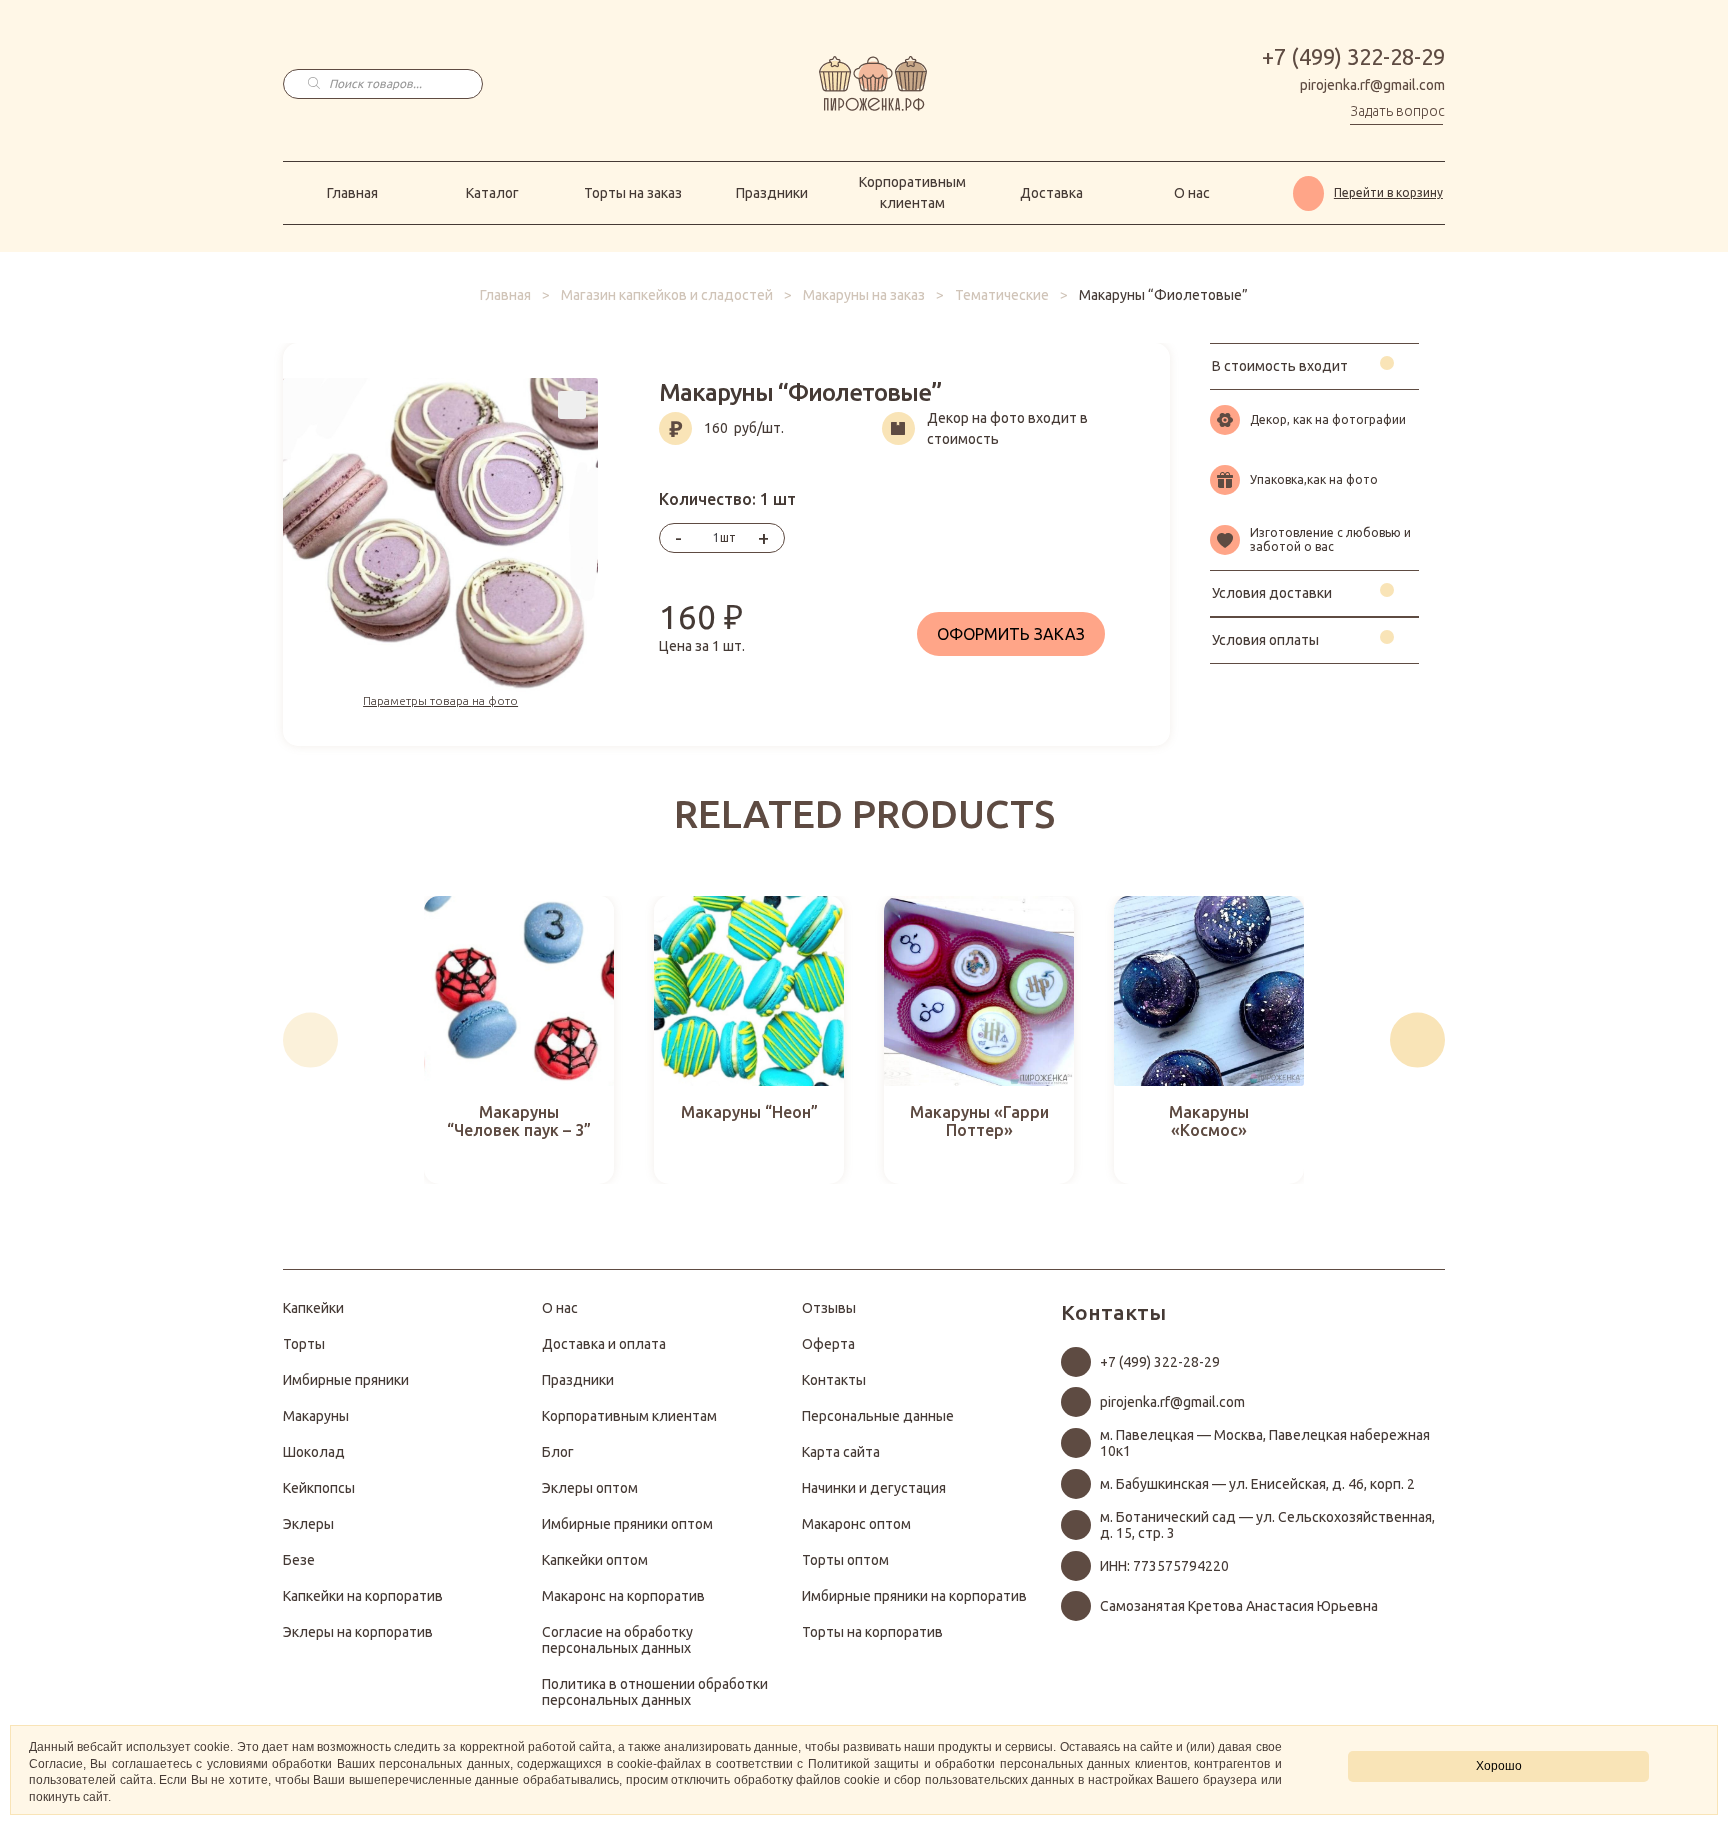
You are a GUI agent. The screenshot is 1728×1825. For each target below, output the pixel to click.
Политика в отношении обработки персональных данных (655, 1692)
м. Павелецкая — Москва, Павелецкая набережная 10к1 (1265, 1443)
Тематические (1002, 295)
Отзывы (829, 1308)
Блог (558, 1452)
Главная (352, 193)
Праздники (772, 193)
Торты (304, 1344)
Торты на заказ (633, 193)
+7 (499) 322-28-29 (1353, 56)
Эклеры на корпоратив (358, 1632)
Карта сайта (841, 1452)
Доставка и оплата (604, 1344)
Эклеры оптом (590, 1488)
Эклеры (308, 1524)
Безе (299, 1560)
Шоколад (314, 1452)
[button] (310, 1039)
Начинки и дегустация (874, 1488)
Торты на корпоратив (872, 1632)
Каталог (492, 193)
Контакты (834, 1380)
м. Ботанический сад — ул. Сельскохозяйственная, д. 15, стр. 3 (1267, 1525)
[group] (519, 1040)
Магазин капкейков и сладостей (667, 295)
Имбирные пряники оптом (627, 1524)
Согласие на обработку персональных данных (617, 1640)
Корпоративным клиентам (912, 192)
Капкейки (313, 1308)
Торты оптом (845, 1560)
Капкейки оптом (595, 1560)
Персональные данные (878, 1416)
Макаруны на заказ (864, 295)
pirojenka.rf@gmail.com (1372, 85)
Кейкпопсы (319, 1488)
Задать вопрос (1397, 111)
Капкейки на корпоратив (363, 1596)
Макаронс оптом (856, 1524)
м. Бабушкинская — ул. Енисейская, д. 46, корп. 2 (1257, 1484)
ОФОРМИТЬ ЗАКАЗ (1011, 634)
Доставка (1051, 193)
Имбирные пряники (346, 1380)
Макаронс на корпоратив (623, 1596)
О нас (1192, 193)
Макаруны (316, 1416)
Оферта (828, 1344)
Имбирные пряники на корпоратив (914, 1596)
